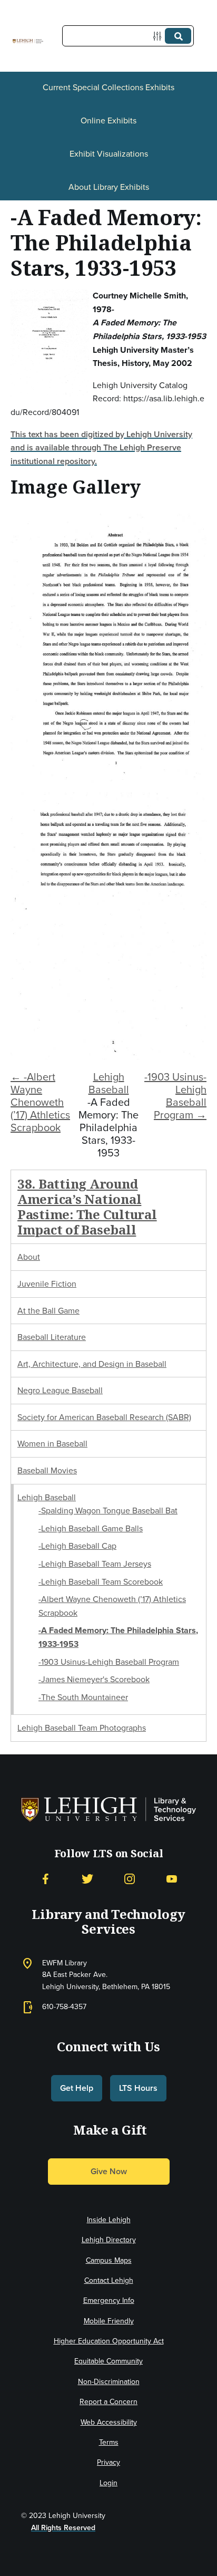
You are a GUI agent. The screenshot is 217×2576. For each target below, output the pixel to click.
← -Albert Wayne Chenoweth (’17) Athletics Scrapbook (40, 1102)
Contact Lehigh (109, 2280)
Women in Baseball (52, 1444)
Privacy (108, 2462)
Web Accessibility (109, 2422)
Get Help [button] (77, 2088)
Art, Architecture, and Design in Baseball (92, 1364)
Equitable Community (108, 2361)
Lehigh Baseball (109, 1083)
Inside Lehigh (109, 2220)
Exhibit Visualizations (109, 154)
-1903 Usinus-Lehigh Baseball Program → (175, 1096)
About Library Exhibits (109, 187)
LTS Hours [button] (138, 2088)
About (29, 1257)
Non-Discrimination (109, 2382)
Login (108, 2483)
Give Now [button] (109, 2171)
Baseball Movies (47, 1470)
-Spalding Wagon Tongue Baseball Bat (108, 1511)
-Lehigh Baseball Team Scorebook (101, 1582)
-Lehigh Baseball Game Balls (91, 1528)
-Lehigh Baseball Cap (77, 1546)
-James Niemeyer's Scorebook (94, 1679)
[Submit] (178, 36)
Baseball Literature (52, 1337)
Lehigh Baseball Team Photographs (82, 1728)
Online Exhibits (108, 120)
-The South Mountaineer (83, 1697)
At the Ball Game (48, 1311)
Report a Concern (108, 2402)
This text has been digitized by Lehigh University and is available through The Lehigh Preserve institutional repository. (101, 448)
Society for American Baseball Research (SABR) (104, 1417)
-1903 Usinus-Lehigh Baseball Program (109, 1662)
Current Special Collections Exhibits (108, 87)
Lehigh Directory (109, 2240)
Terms (109, 2442)
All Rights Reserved (63, 2528)
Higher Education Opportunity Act (109, 2341)
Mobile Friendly (109, 2321)
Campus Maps (109, 2260)
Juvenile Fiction (47, 1284)
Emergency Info (109, 2300)
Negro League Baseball (60, 1390)
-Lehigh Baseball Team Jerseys (95, 1564)
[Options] (159, 36)
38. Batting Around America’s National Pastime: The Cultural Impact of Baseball (87, 1206)
